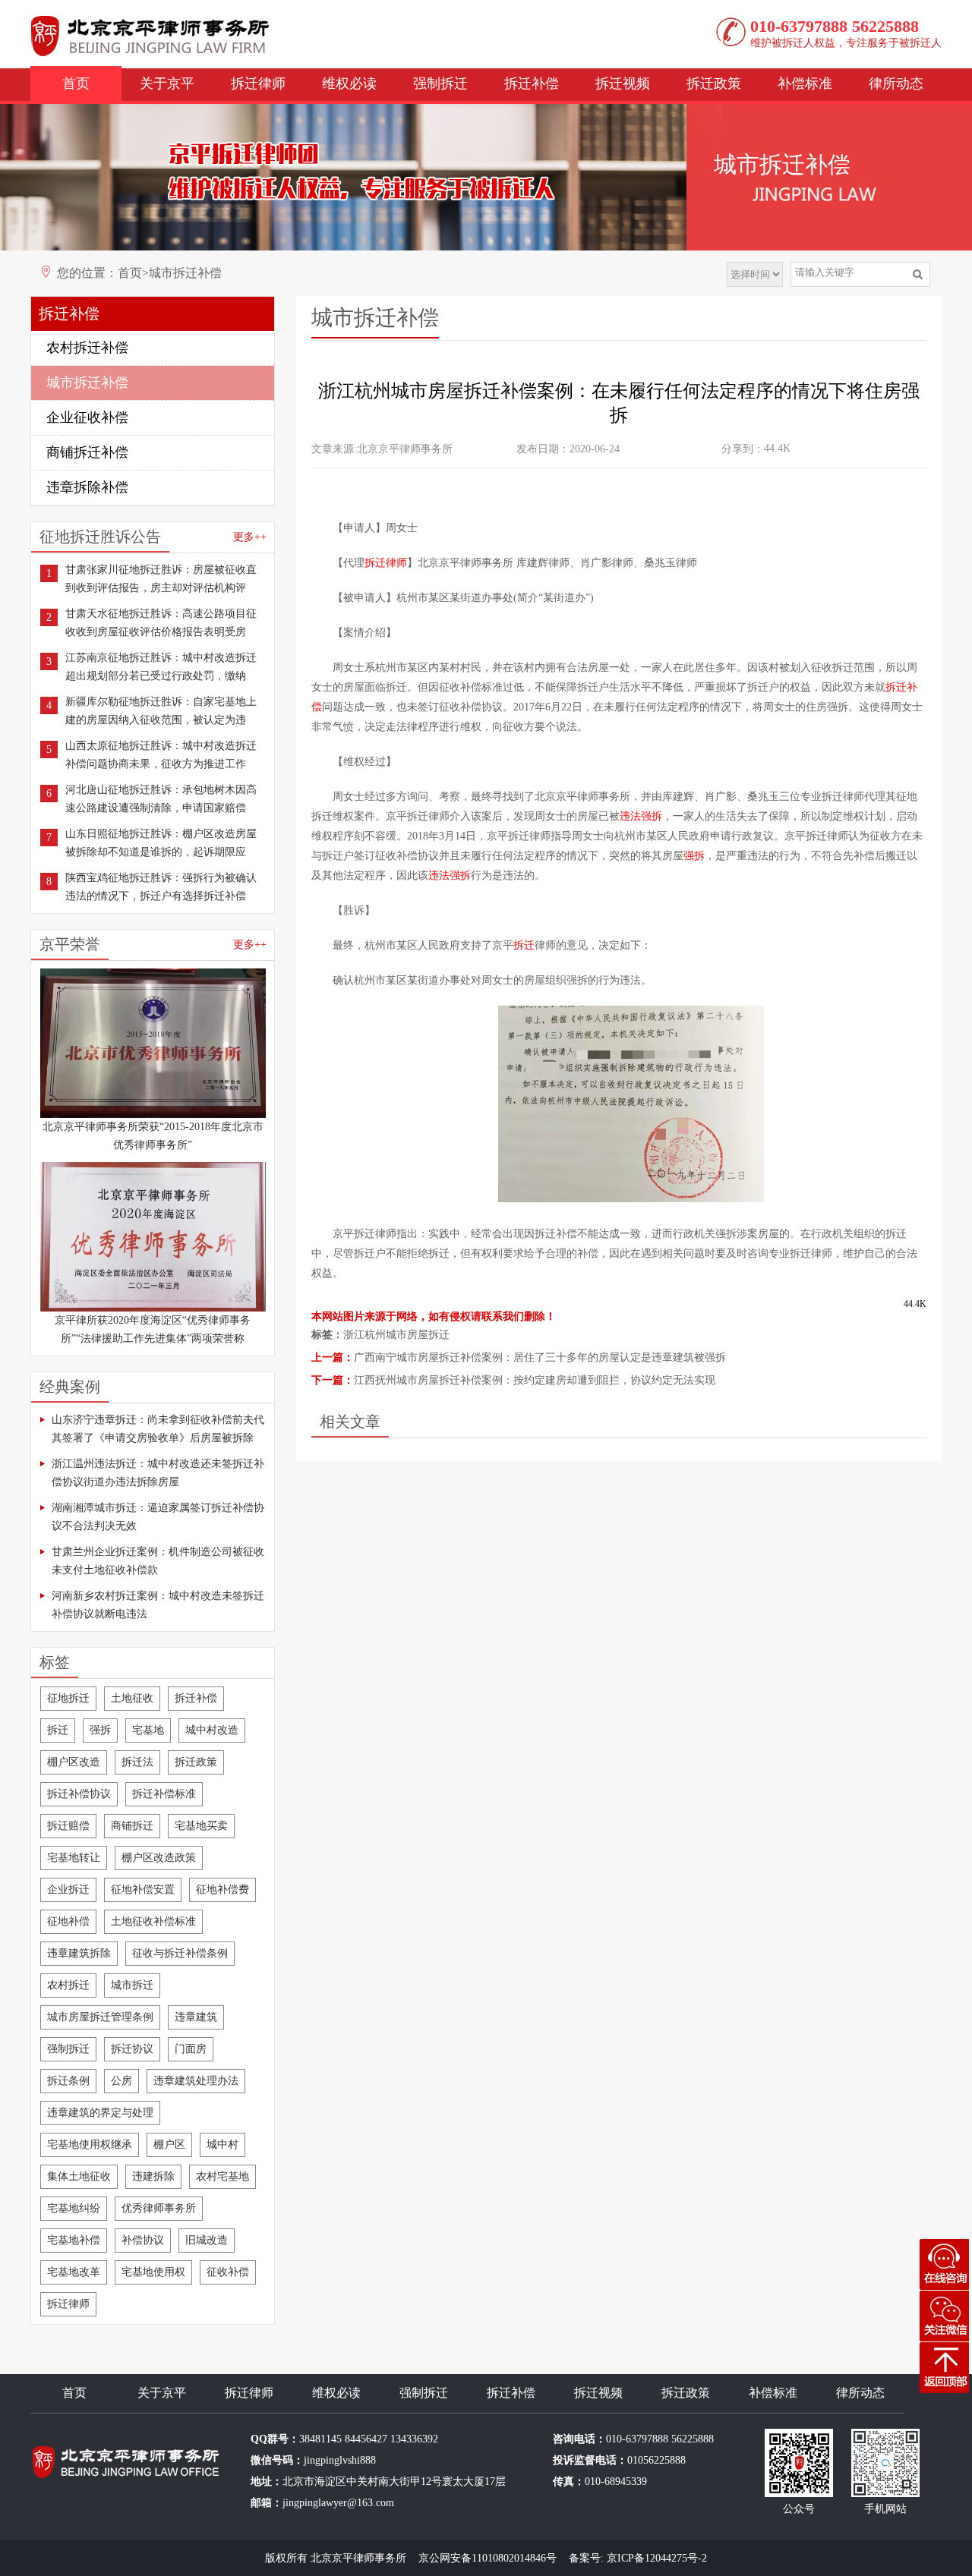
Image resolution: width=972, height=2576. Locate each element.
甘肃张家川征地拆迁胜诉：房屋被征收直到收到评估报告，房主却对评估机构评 (161, 579)
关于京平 (167, 83)
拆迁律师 (258, 83)
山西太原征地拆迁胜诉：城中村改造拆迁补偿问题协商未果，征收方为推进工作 (161, 755)
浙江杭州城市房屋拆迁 (396, 1335)
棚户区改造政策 (159, 1858)
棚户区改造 (74, 1762)
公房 (121, 2081)
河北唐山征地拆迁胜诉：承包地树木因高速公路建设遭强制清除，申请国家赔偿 (161, 799)
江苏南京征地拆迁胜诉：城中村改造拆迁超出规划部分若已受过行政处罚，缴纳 (161, 667)
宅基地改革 (74, 2272)
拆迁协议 (132, 2049)
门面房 (191, 2049)
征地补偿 (68, 1921)
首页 (76, 83)
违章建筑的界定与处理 (100, 2113)
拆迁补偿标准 (164, 1794)
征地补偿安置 (143, 1889)
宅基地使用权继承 (90, 2145)
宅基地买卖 (201, 1826)
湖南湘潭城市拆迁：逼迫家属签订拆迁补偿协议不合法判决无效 (158, 1517)
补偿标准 (805, 83)
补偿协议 (143, 2240)
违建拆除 (153, 2176)
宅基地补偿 (74, 2240)
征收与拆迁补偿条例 (180, 1953)
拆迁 (58, 1730)
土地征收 (132, 1698)
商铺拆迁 (132, 1826)
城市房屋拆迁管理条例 (100, 2017)
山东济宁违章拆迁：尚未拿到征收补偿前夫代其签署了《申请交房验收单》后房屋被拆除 (158, 1429)
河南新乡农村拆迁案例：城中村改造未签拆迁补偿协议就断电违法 (158, 1605)
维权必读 (349, 83)
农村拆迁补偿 (87, 348)
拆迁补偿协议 (79, 1794)
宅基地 (148, 1730)
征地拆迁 (68, 1698)
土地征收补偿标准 (153, 1921)
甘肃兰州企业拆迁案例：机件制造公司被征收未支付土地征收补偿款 (158, 1561)
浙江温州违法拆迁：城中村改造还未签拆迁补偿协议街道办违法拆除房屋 (158, 1473)
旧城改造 (207, 2240)
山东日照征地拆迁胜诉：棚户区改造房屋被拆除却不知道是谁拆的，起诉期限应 (161, 843)
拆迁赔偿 (68, 1826)
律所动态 (896, 83)
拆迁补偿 (532, 83)
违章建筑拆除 (79, 1953)
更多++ (250, 537)
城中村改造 (212, 1730)
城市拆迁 (132, 1985)
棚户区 (169, 2145)
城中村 (222, 2145)
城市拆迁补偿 (185, 273)
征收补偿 (228, 2272)
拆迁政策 (714, 83)
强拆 (100, 1730)
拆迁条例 (68, 2081)
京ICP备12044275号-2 (657, 2558)
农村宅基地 (222, 2176)
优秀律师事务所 (159, 2208)
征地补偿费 (222, 1889)
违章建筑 (196, 2017)
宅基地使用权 (153, 2272)
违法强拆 (641, 816)
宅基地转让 (74, 1858)
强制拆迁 (440, 83)
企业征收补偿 (87, 417)
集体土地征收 (79, 2176)
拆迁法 (137, 1762)
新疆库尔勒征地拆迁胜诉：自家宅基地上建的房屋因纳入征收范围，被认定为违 (161, 711)
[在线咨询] (944, 2264)
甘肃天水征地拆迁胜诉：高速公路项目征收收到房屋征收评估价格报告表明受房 (161, 623)
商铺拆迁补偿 (87, 452)
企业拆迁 (68, 1889)
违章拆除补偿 (87, 487)
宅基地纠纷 (74, 2208)
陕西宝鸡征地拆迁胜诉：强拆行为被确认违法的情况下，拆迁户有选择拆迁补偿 (161, 887)
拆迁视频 (623, 83)
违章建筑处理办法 (196, 2081)
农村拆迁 (68, 1985)
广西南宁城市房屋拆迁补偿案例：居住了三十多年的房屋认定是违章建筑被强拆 (540, 1357)
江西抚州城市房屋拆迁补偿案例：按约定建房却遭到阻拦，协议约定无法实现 (535, 1380)
